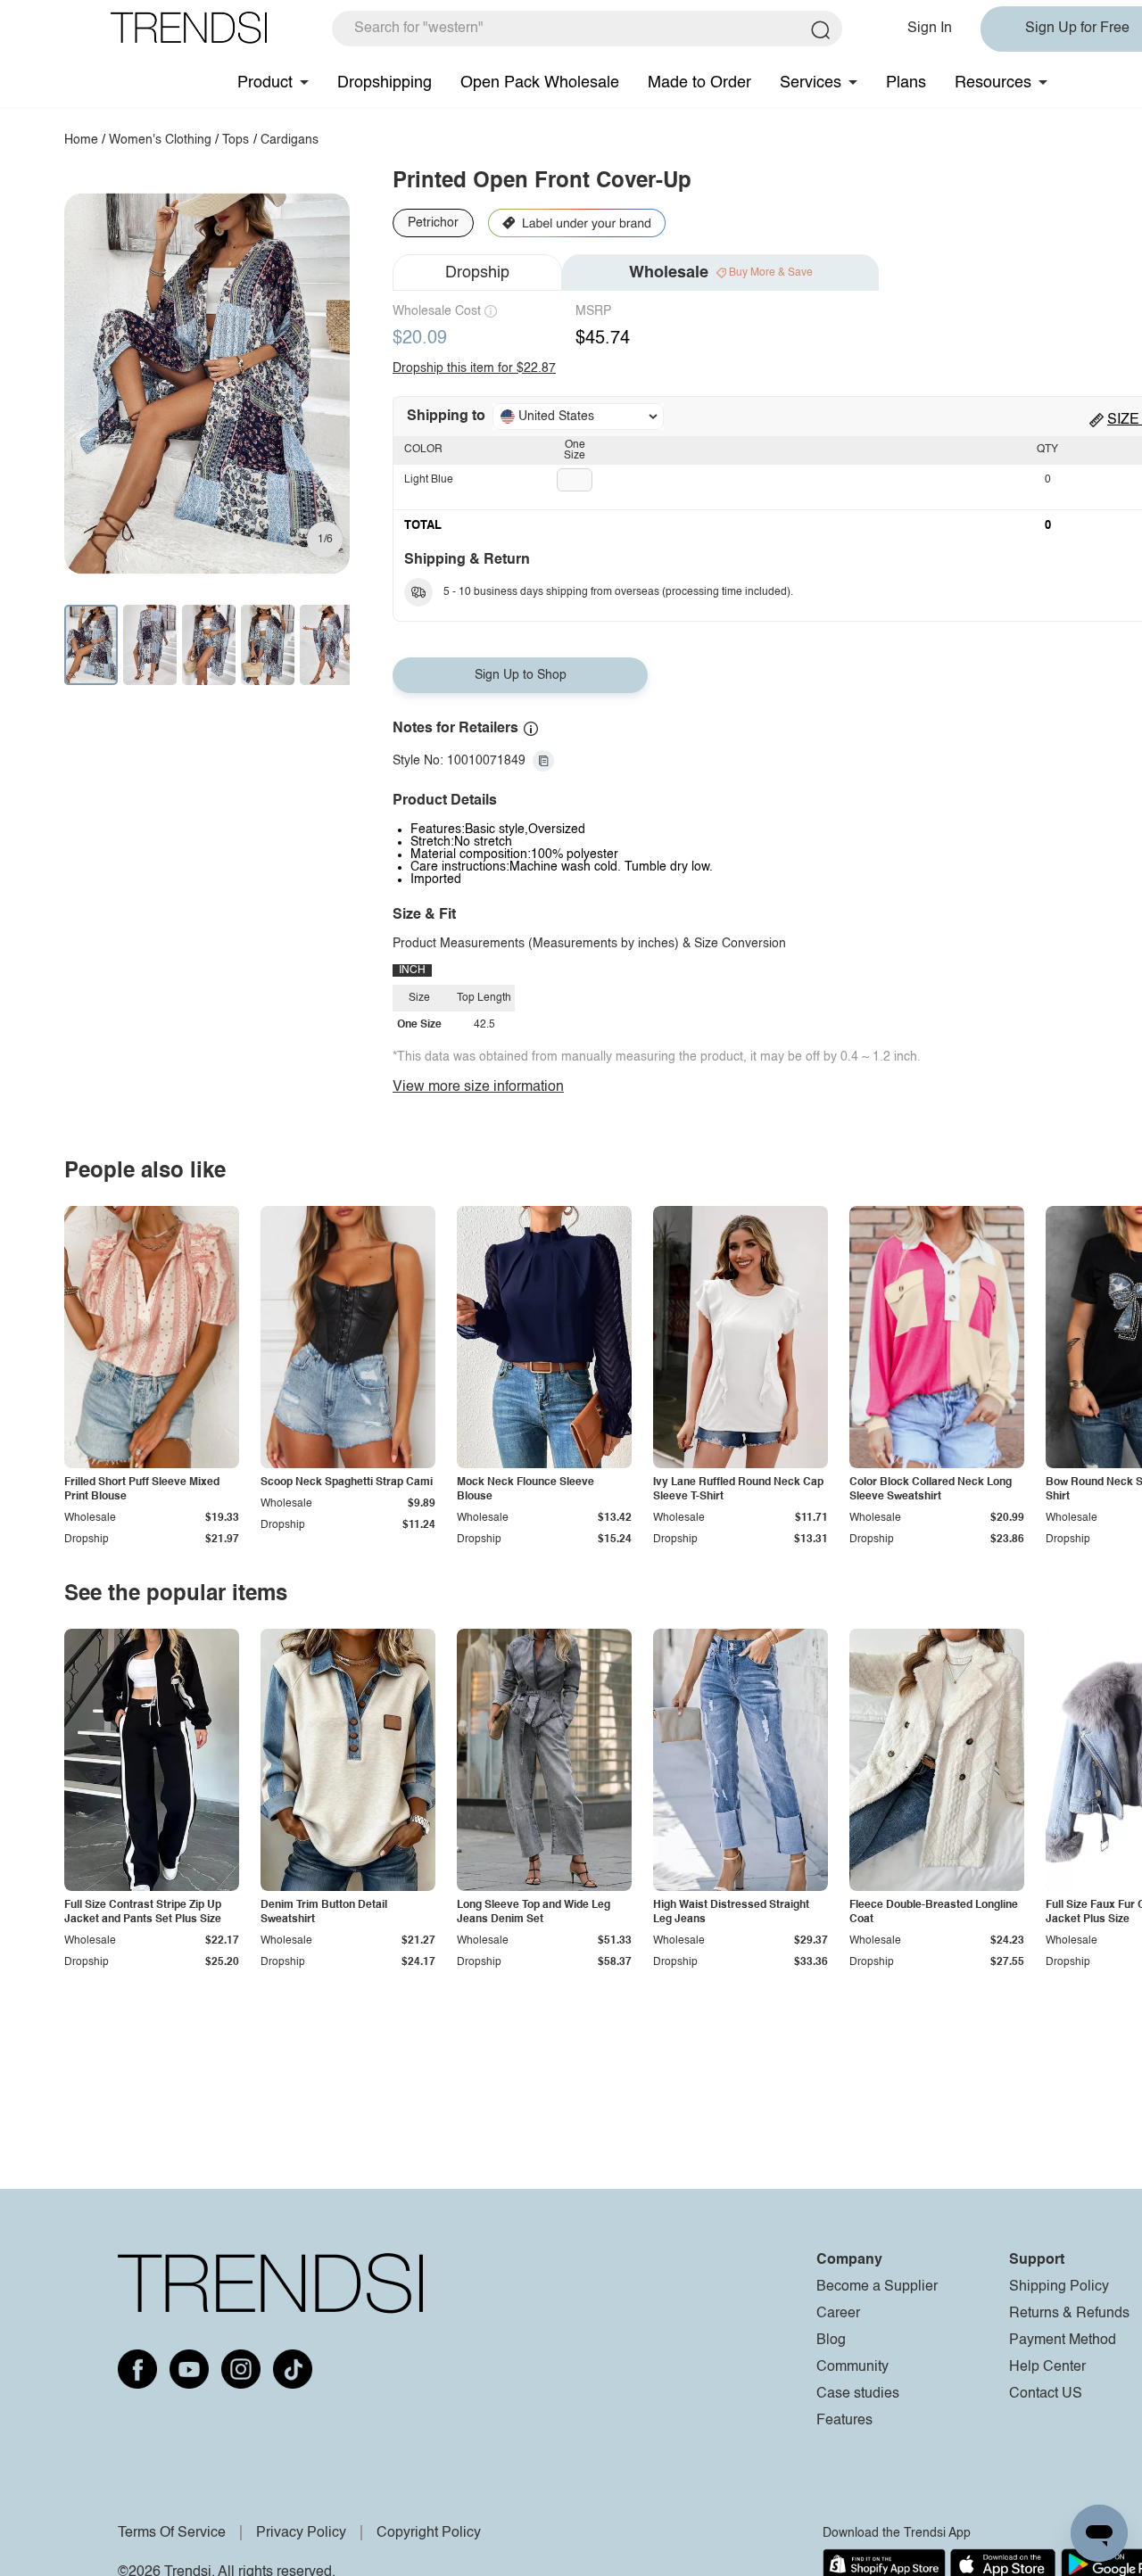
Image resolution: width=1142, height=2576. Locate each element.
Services (811, 83)
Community (852, 2367)
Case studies (858, 2394)
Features (844, 2421)
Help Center (1047, 2367)
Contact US (1046, 2394)
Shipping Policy (1059, 2287)
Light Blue (429, 480)
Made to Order (699, 83)
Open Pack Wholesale (540, 83)
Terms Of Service (172, 2533)
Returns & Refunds (1069, 2314)
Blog (831, 2341)
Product (265, 83)
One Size (575, 450)
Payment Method (1063, 2341)
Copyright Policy (429, 2533)
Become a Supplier (877, 2287)
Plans (906, 83)
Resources (993, 83)
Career (838, 2314)
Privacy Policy (301, 2533)
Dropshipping (385, 83)
